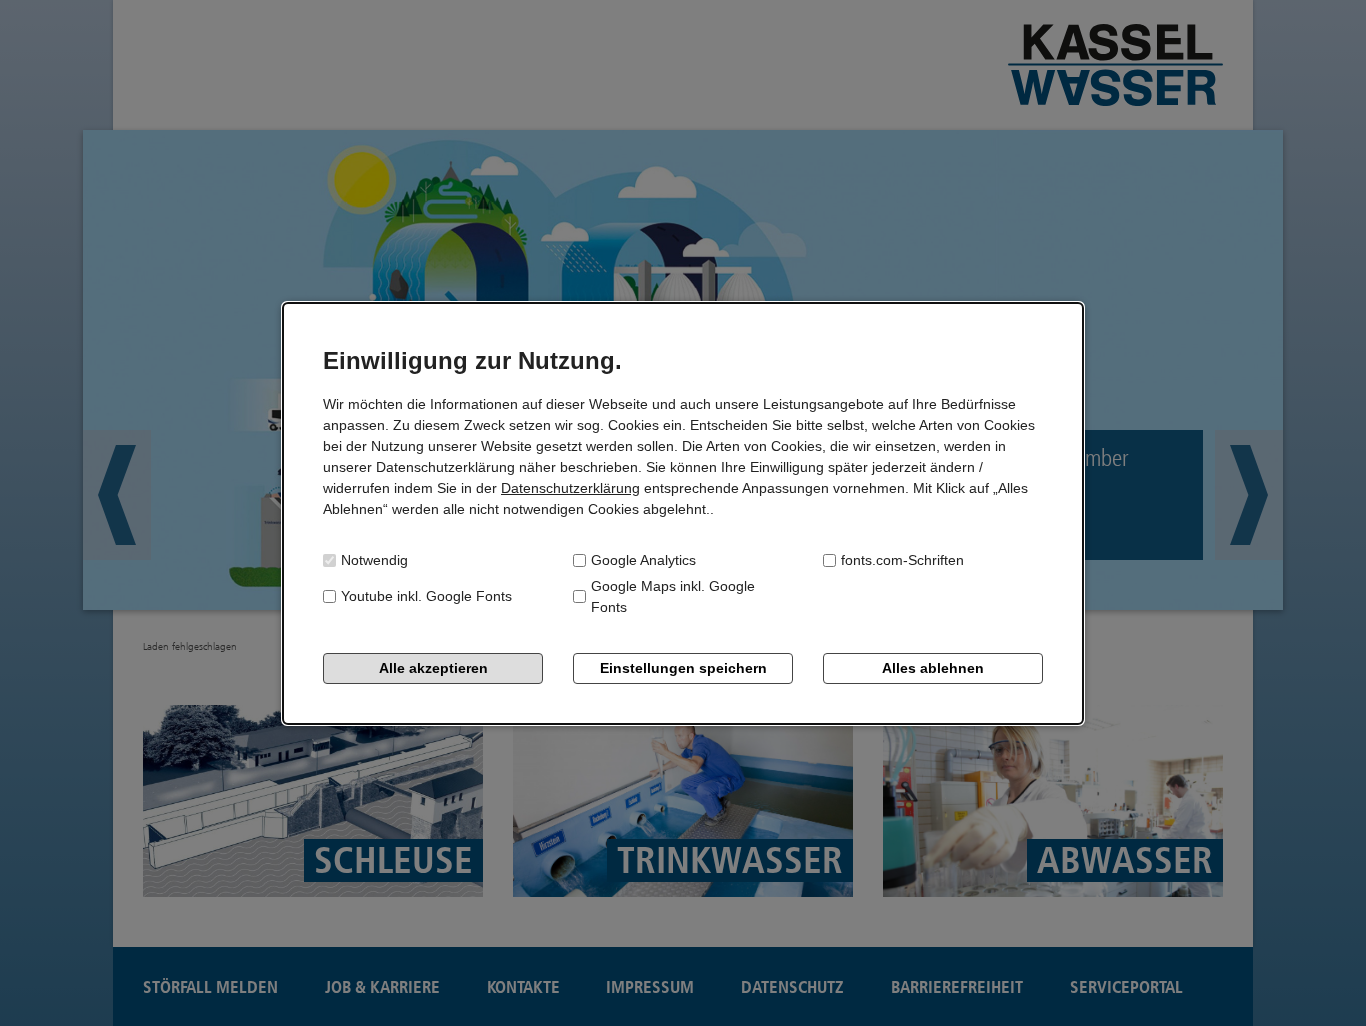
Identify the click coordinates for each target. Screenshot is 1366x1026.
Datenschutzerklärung (570, 488)
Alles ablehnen (933, 668)
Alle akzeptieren (433, 668)
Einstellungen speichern (683, 668)
